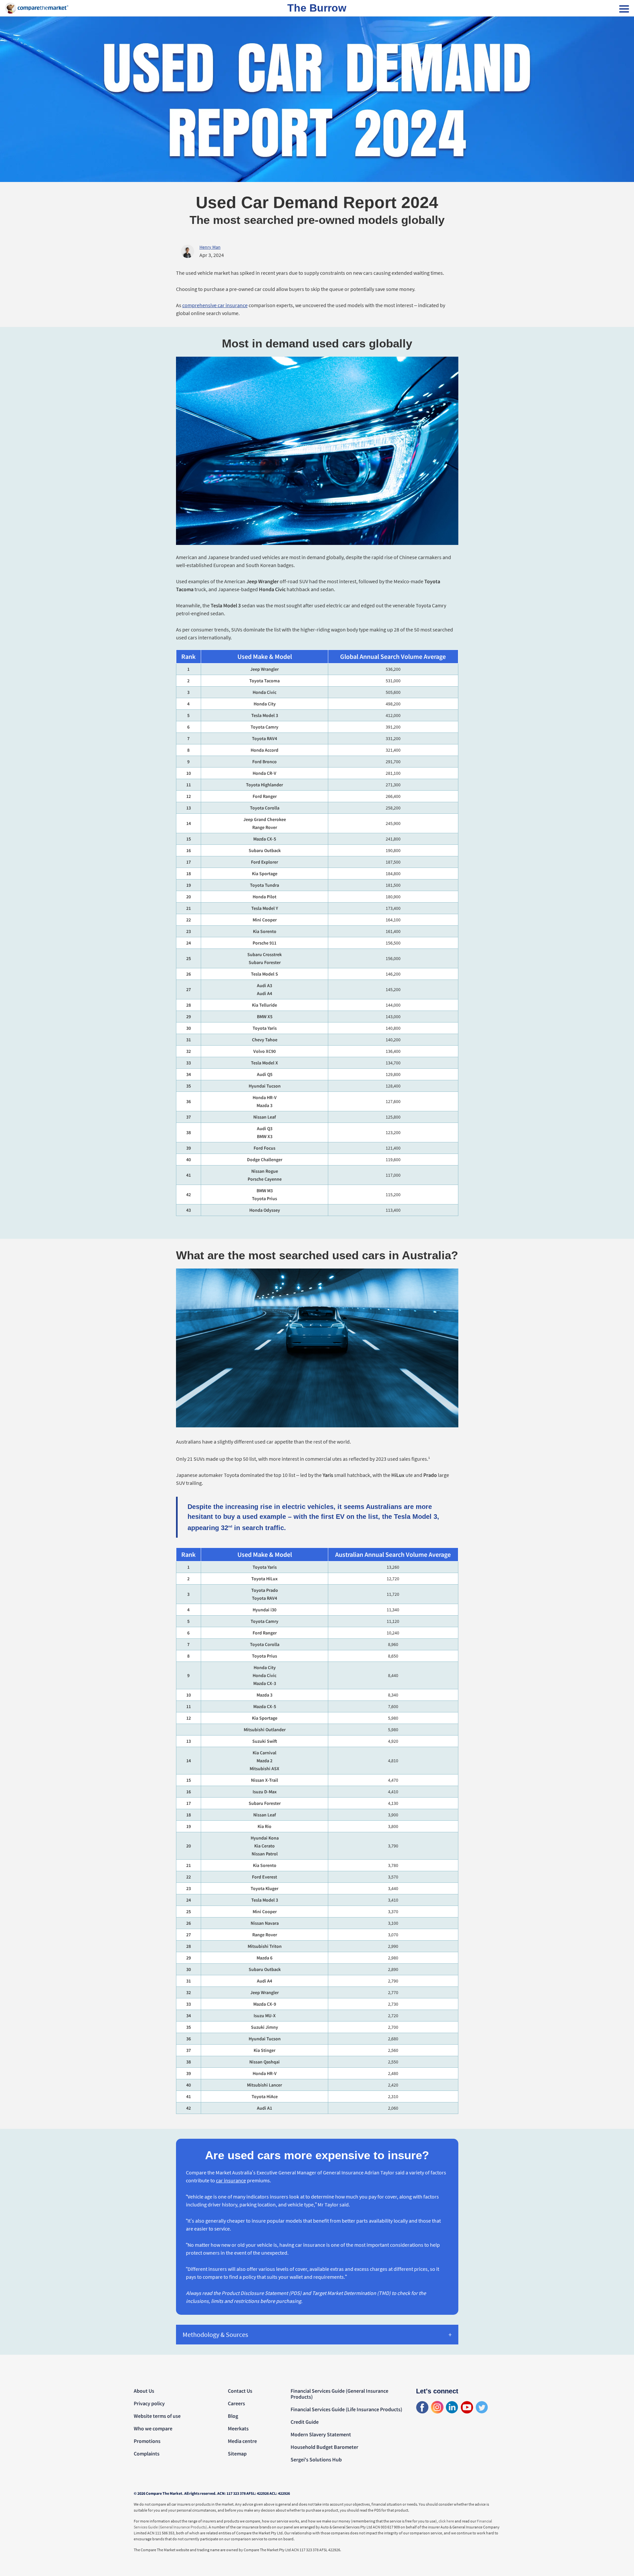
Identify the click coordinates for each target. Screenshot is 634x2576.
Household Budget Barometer (324, 2447)
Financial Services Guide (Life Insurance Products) (346, 2409)
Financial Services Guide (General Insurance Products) (339, 2394)
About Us (144, 2391)
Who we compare (153, 2428)
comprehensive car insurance (215, 305)
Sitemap (237, 2453)
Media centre (242, 2441)
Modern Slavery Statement (321, 2434)
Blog (233, 2416)
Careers (236, 2403)
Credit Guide (305, 2422)
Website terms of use (157, 2416)
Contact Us (240, 2391)
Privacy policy (149, 2403)
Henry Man (210, 247)
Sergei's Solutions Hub (316, 2459)
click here (446, 2521)
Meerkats (238, 2428)
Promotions (147, 2441)
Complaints (147, 2453)
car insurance (231, 2180)
